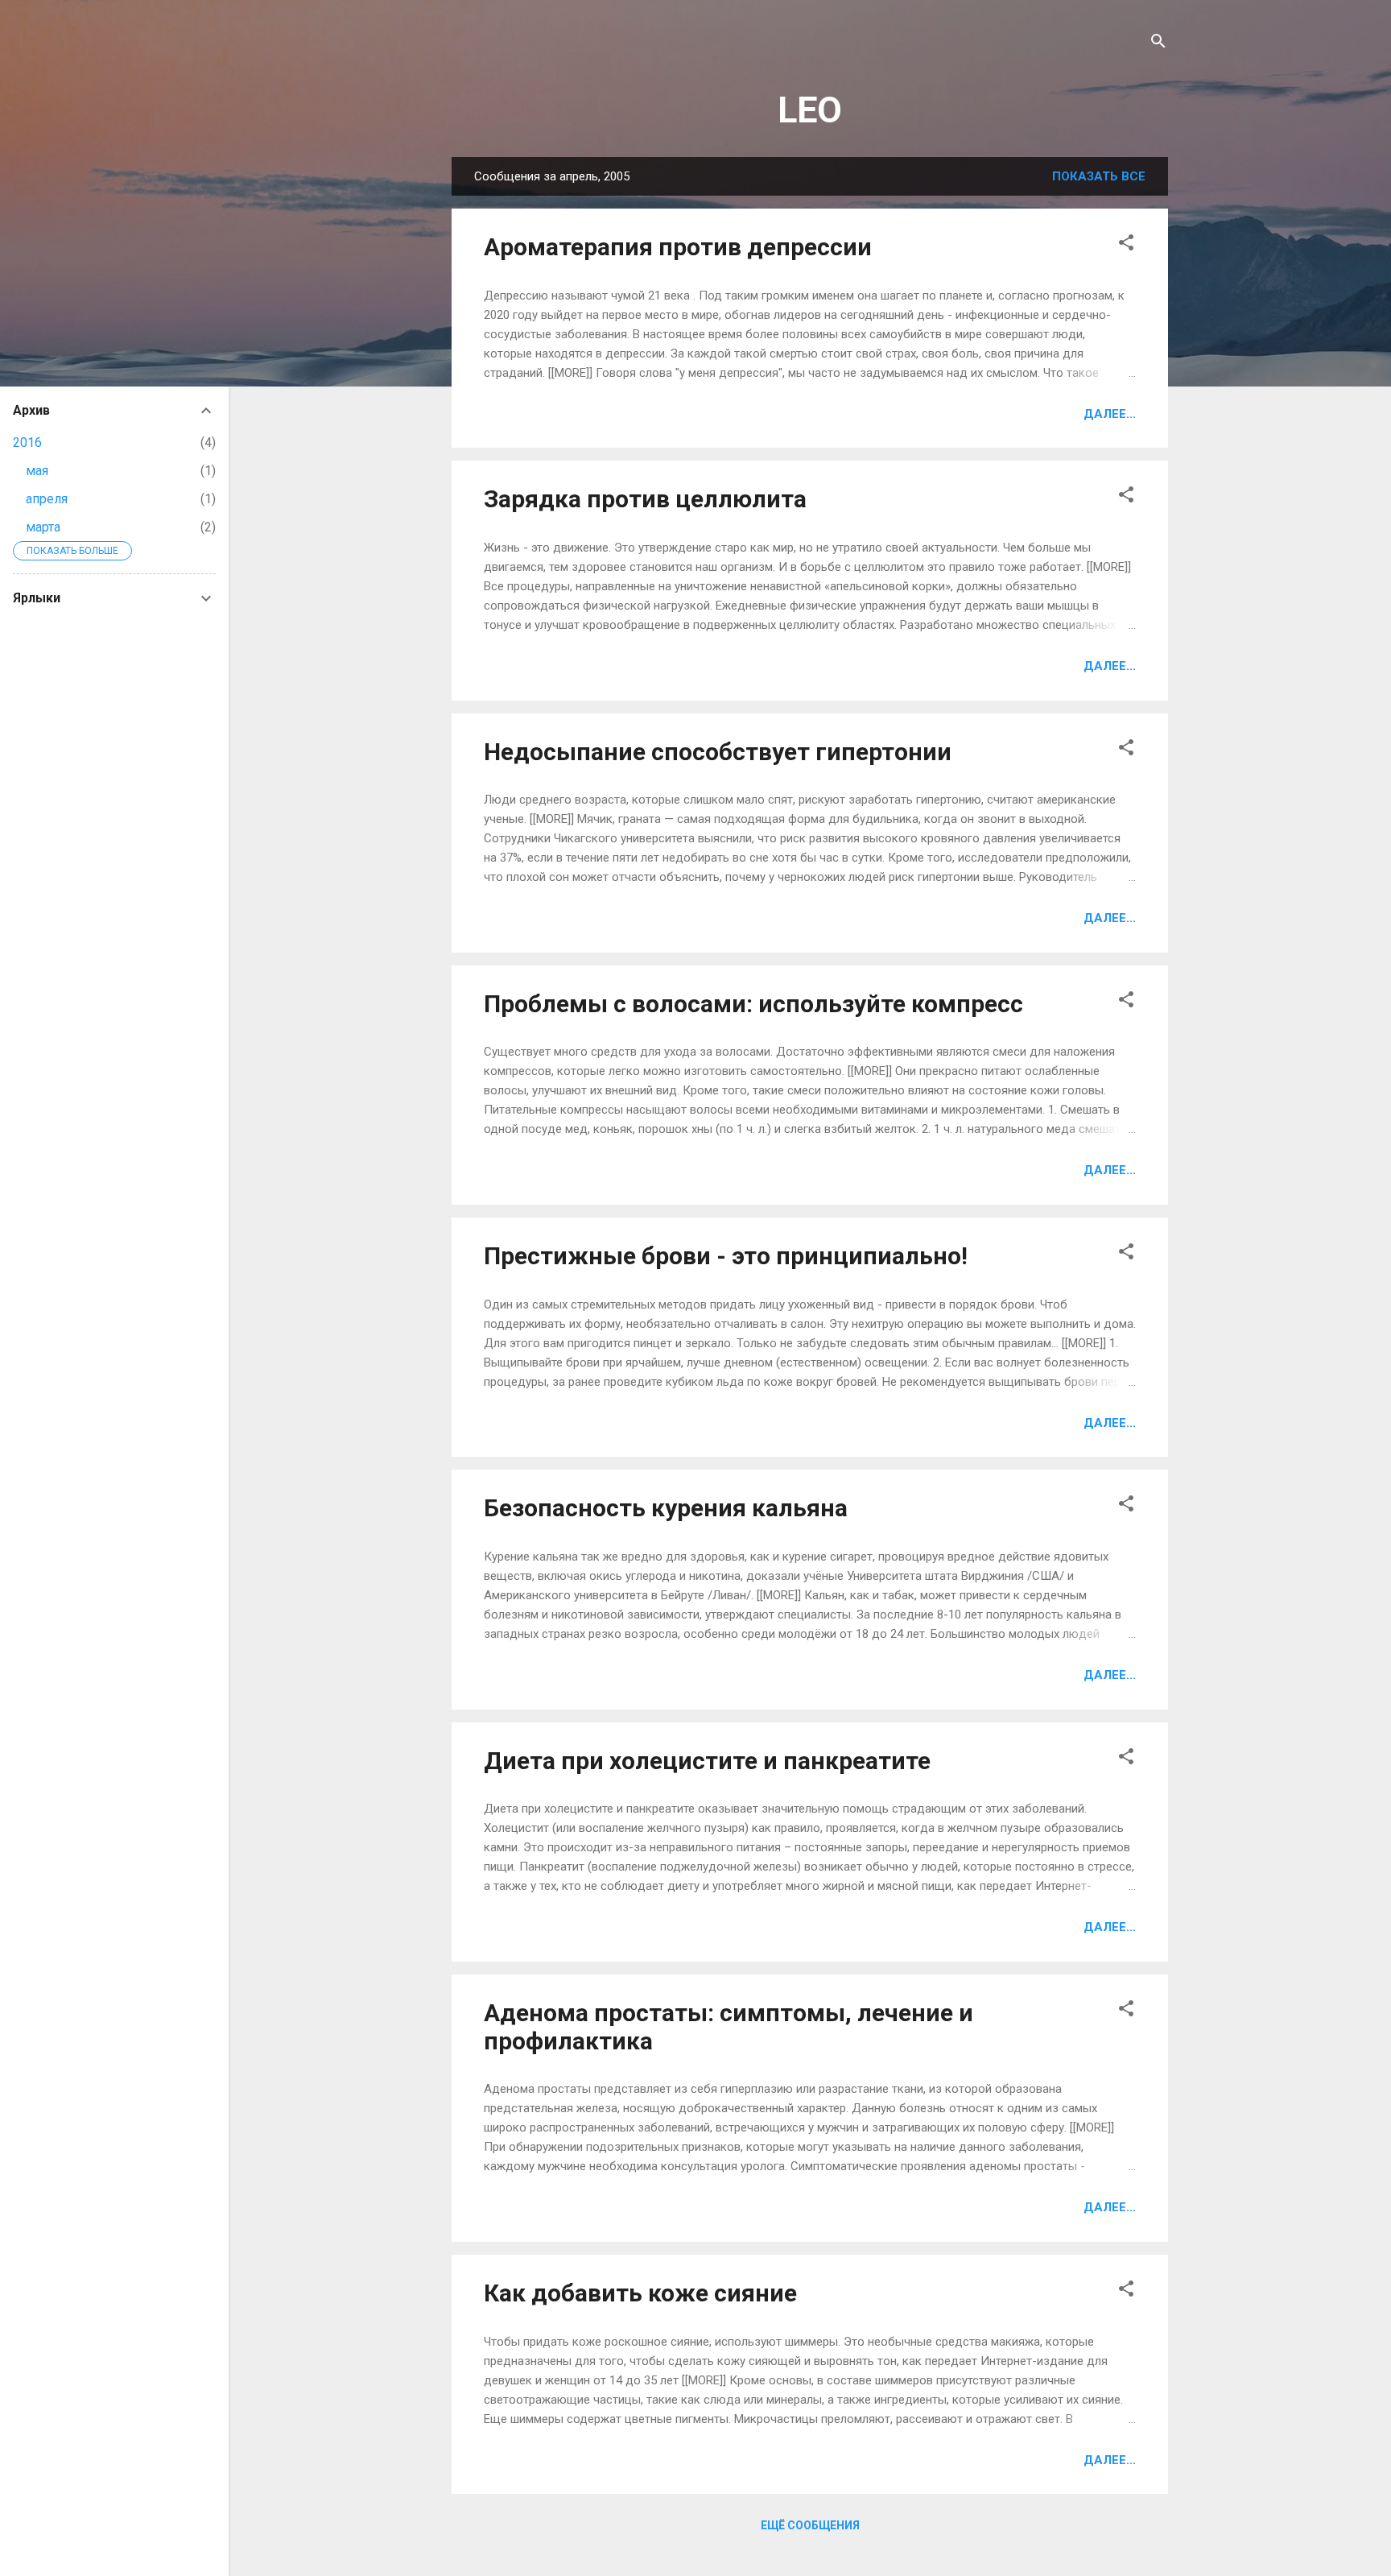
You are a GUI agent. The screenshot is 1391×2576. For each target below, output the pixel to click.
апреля (47, 499)
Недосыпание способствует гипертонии (718, 752)
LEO (810, 110)
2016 (27, 442)
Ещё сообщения (810, 2525)
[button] (1126, 245)
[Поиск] (1158, 44)
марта (43, 527)
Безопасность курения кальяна (666, 1508)
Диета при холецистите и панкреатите (707, 1761)
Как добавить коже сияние (640, 2293)
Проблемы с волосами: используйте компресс (753, 1004)
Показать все (1099, 176)
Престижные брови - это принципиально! (726, 1256)
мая (37, 471)
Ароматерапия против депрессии (678, 247)
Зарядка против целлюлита (645, 499)
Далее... (1110, 414)
